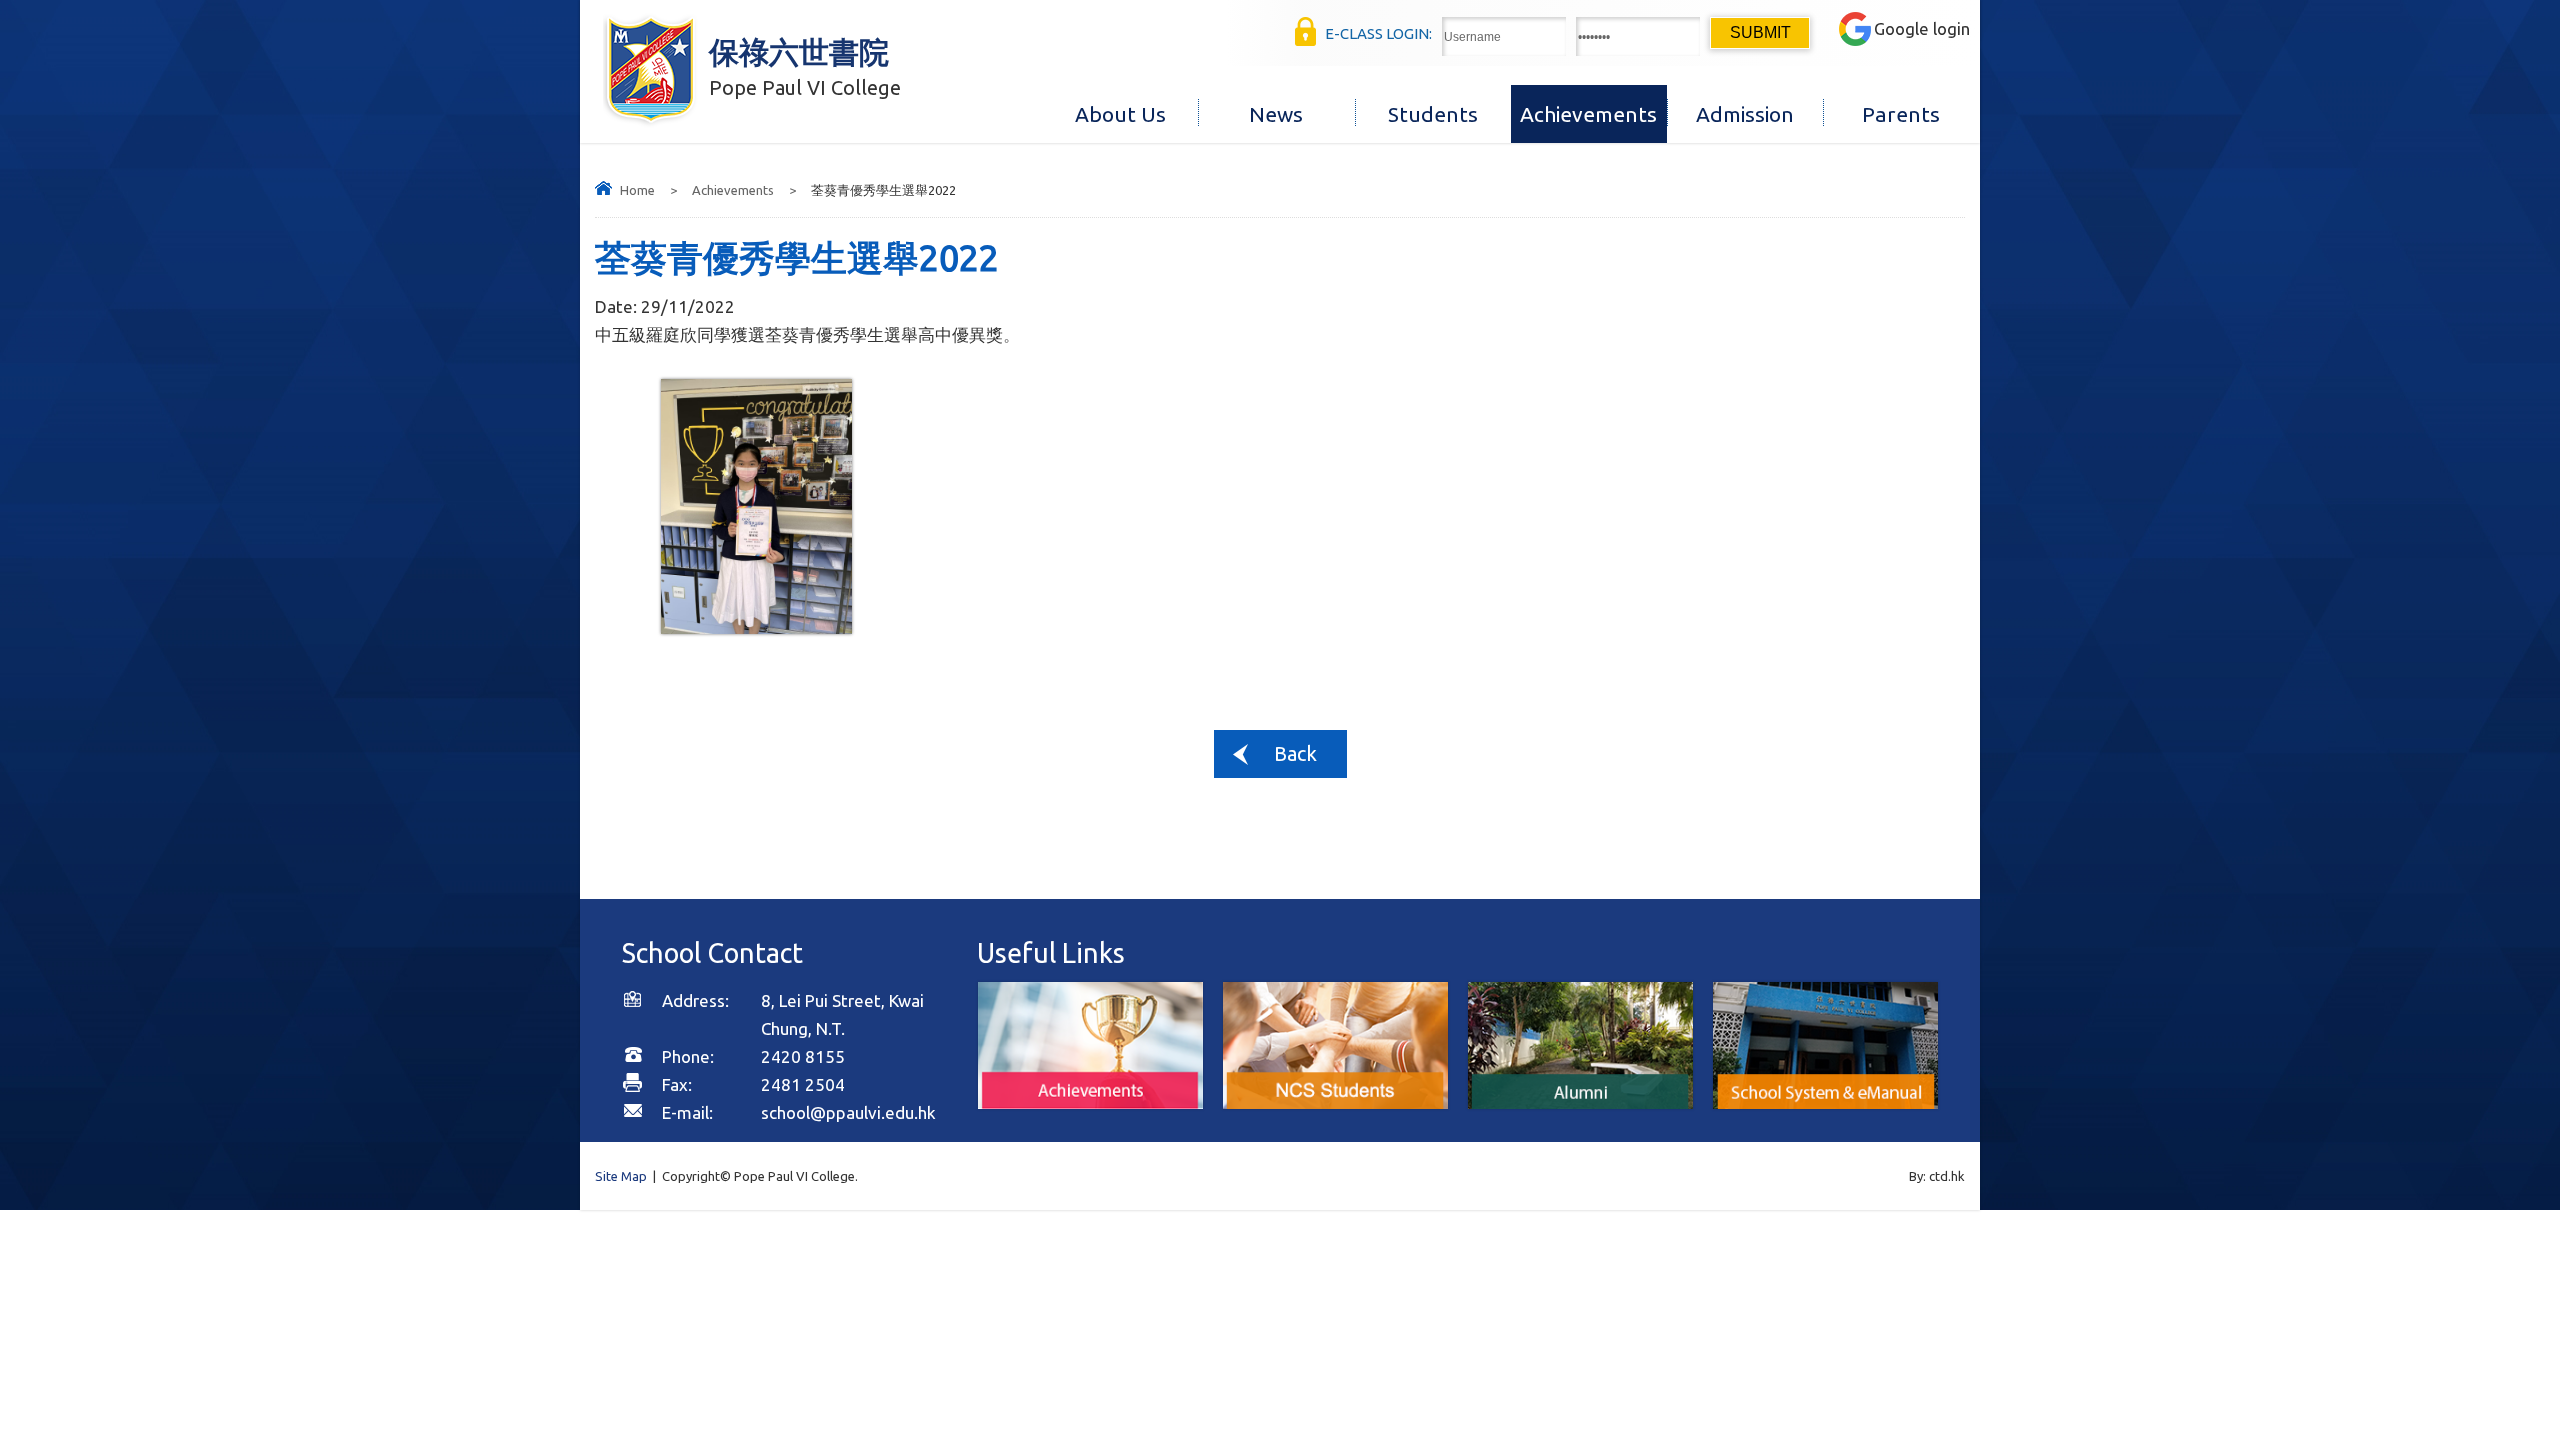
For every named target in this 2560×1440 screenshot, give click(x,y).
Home (637, 190)
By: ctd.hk (1937, 1176)
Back (1295, 753)
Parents (1901, 114)
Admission (1745, 114)
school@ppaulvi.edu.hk (848, 1112)
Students (1433, 114)
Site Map (621, 1176)
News (1276, 114)
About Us (1120, 114)
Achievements (1588, 114)
